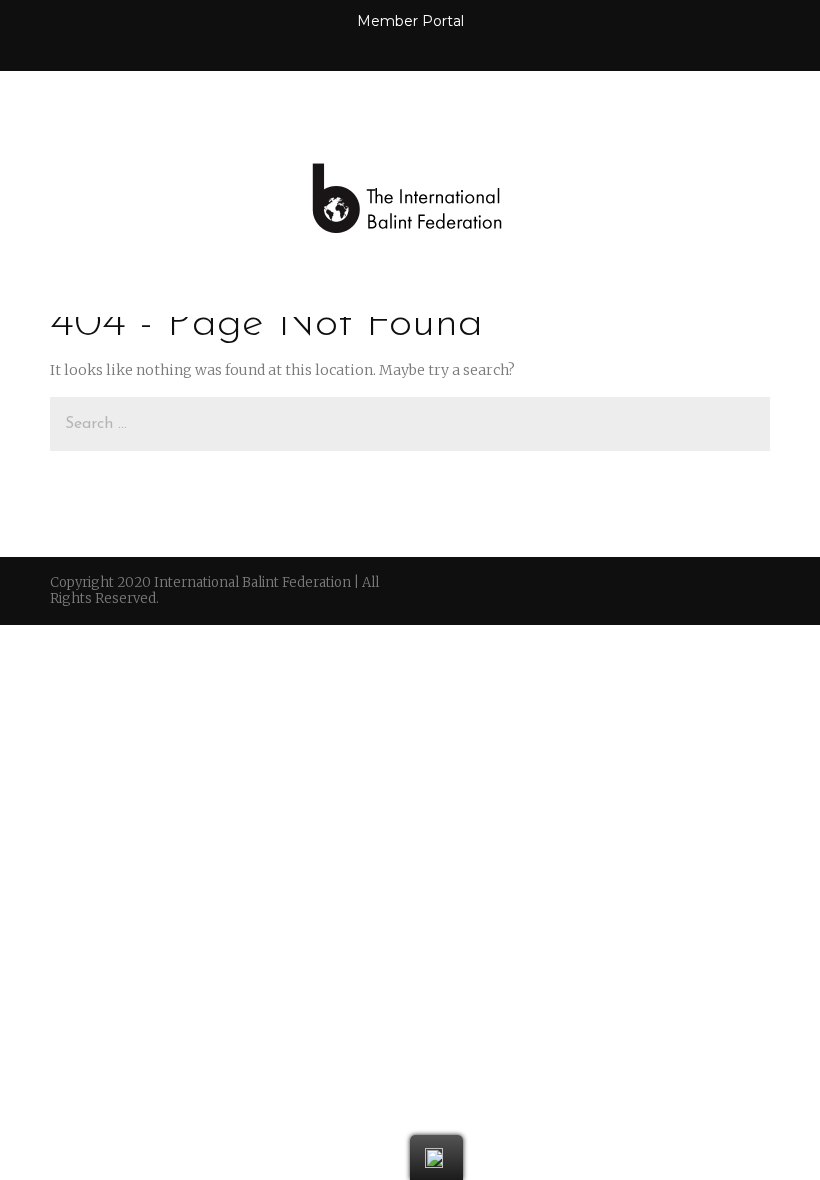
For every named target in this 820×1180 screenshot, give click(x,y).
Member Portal (410, 21)
